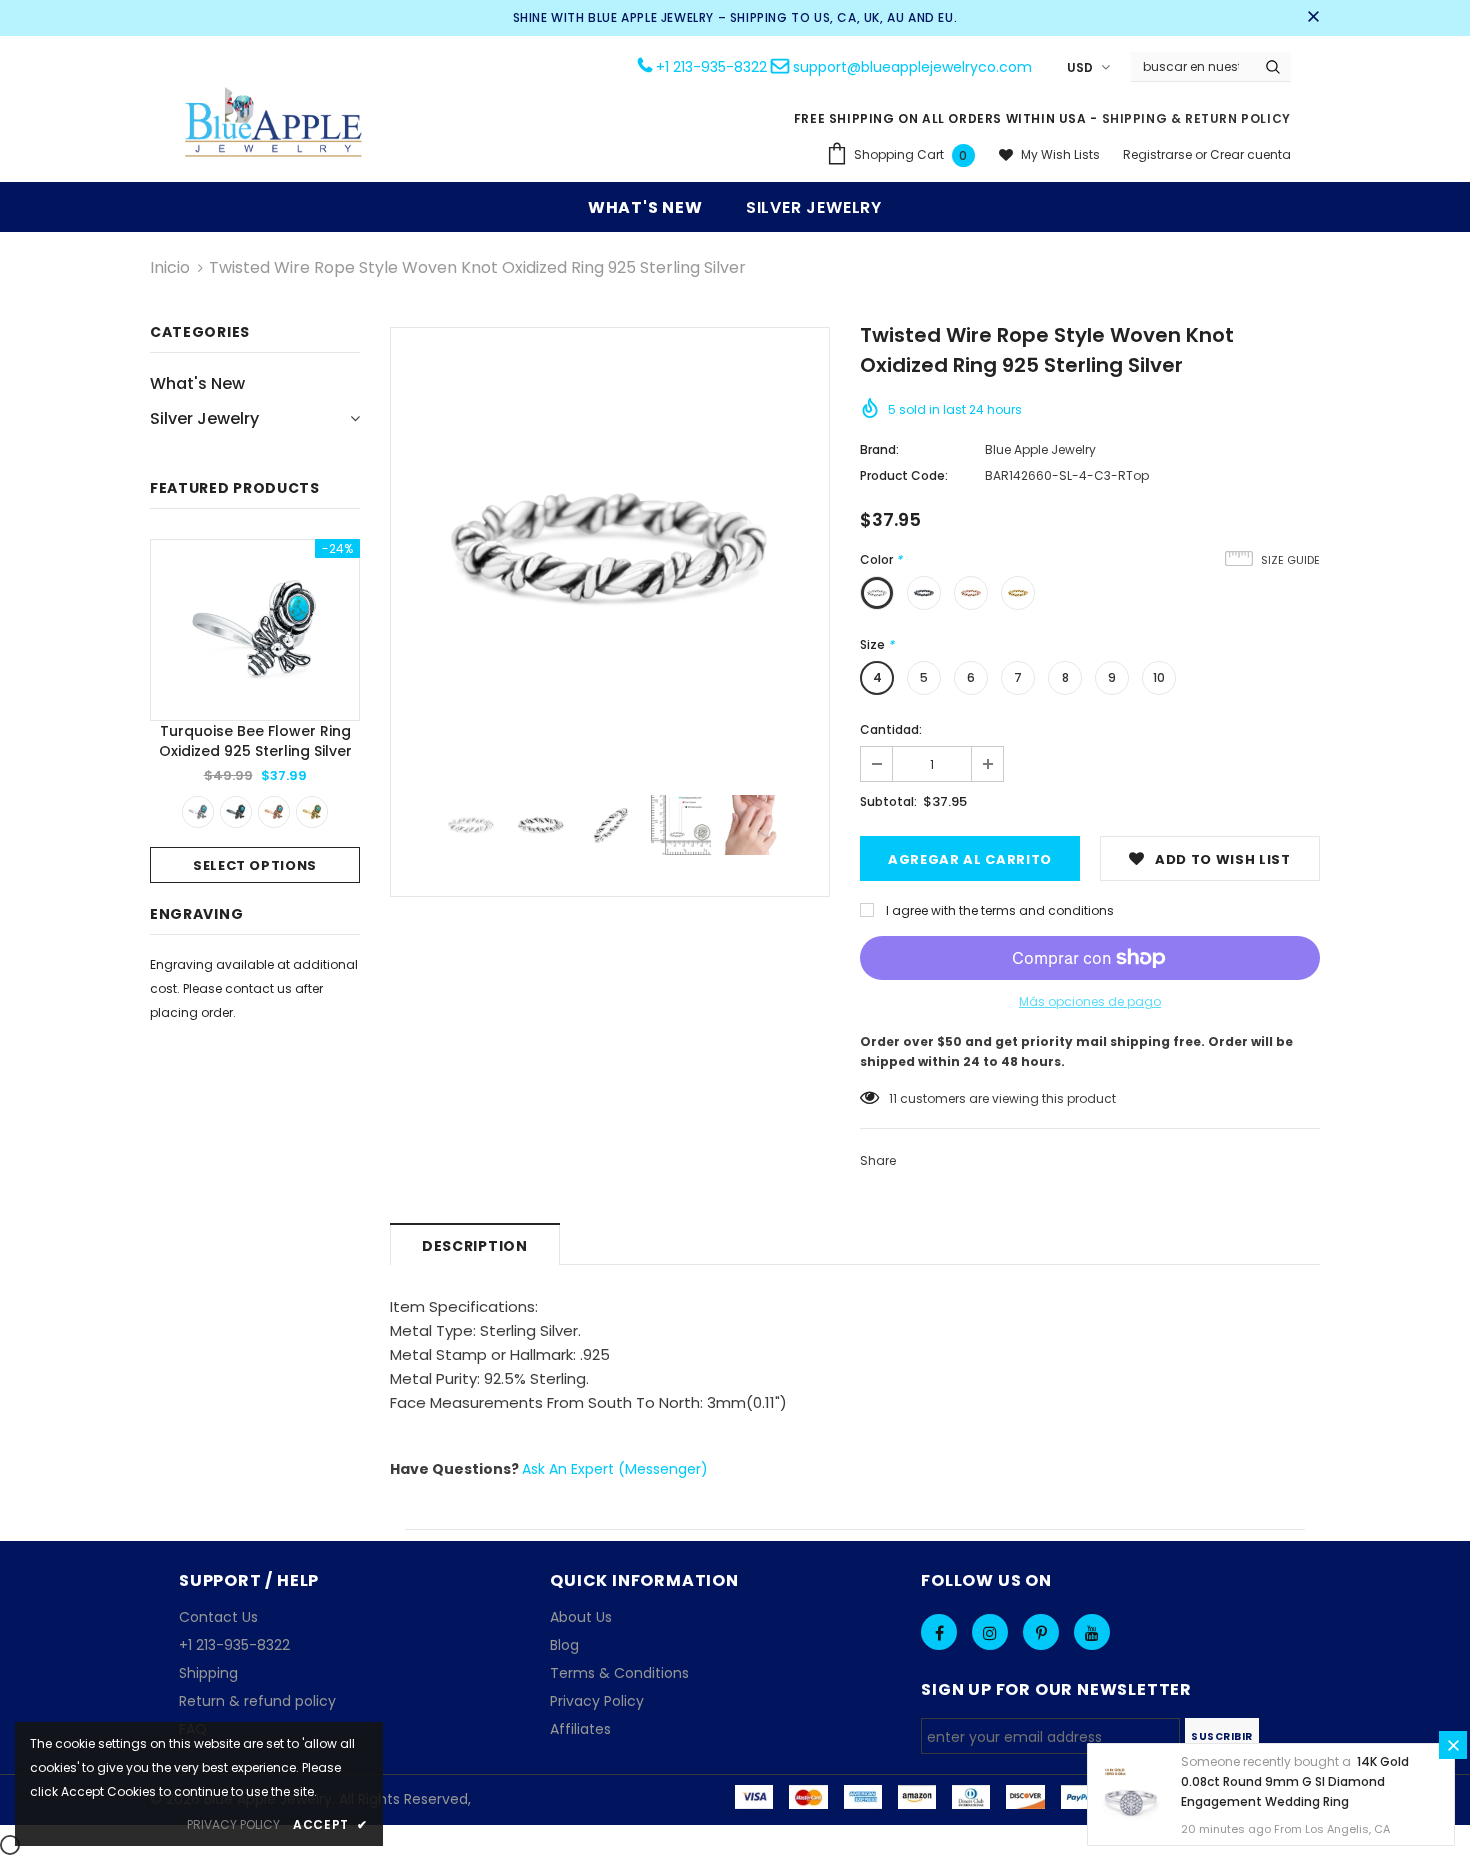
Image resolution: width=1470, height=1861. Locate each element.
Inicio (170, 267)
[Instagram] (990, 1632)
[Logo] (274, 124)
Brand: (879, 449)
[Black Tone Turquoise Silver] (236, 812)
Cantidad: (891, 729)
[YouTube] (1092, 1632)
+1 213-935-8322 (711, 67)
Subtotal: (888, 801)
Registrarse (1159, 154)
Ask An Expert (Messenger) (615, 1469)
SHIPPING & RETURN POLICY (1196, 118)
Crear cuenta (1250, 154)
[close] (1313, 18)
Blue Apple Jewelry (1040, 449)
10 (1159, 677)
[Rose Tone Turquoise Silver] (274, 812)
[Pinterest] (1041, 1632)
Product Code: (904, 475)
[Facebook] (939, 1632)
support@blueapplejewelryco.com (912, 67)
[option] (255, 711)
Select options (255, 865)
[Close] (1453, 1745)
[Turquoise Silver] (198, 812)
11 (893, 1098)
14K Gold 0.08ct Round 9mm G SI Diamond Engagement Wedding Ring (1295, 1781)
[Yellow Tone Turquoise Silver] (312, 812)
